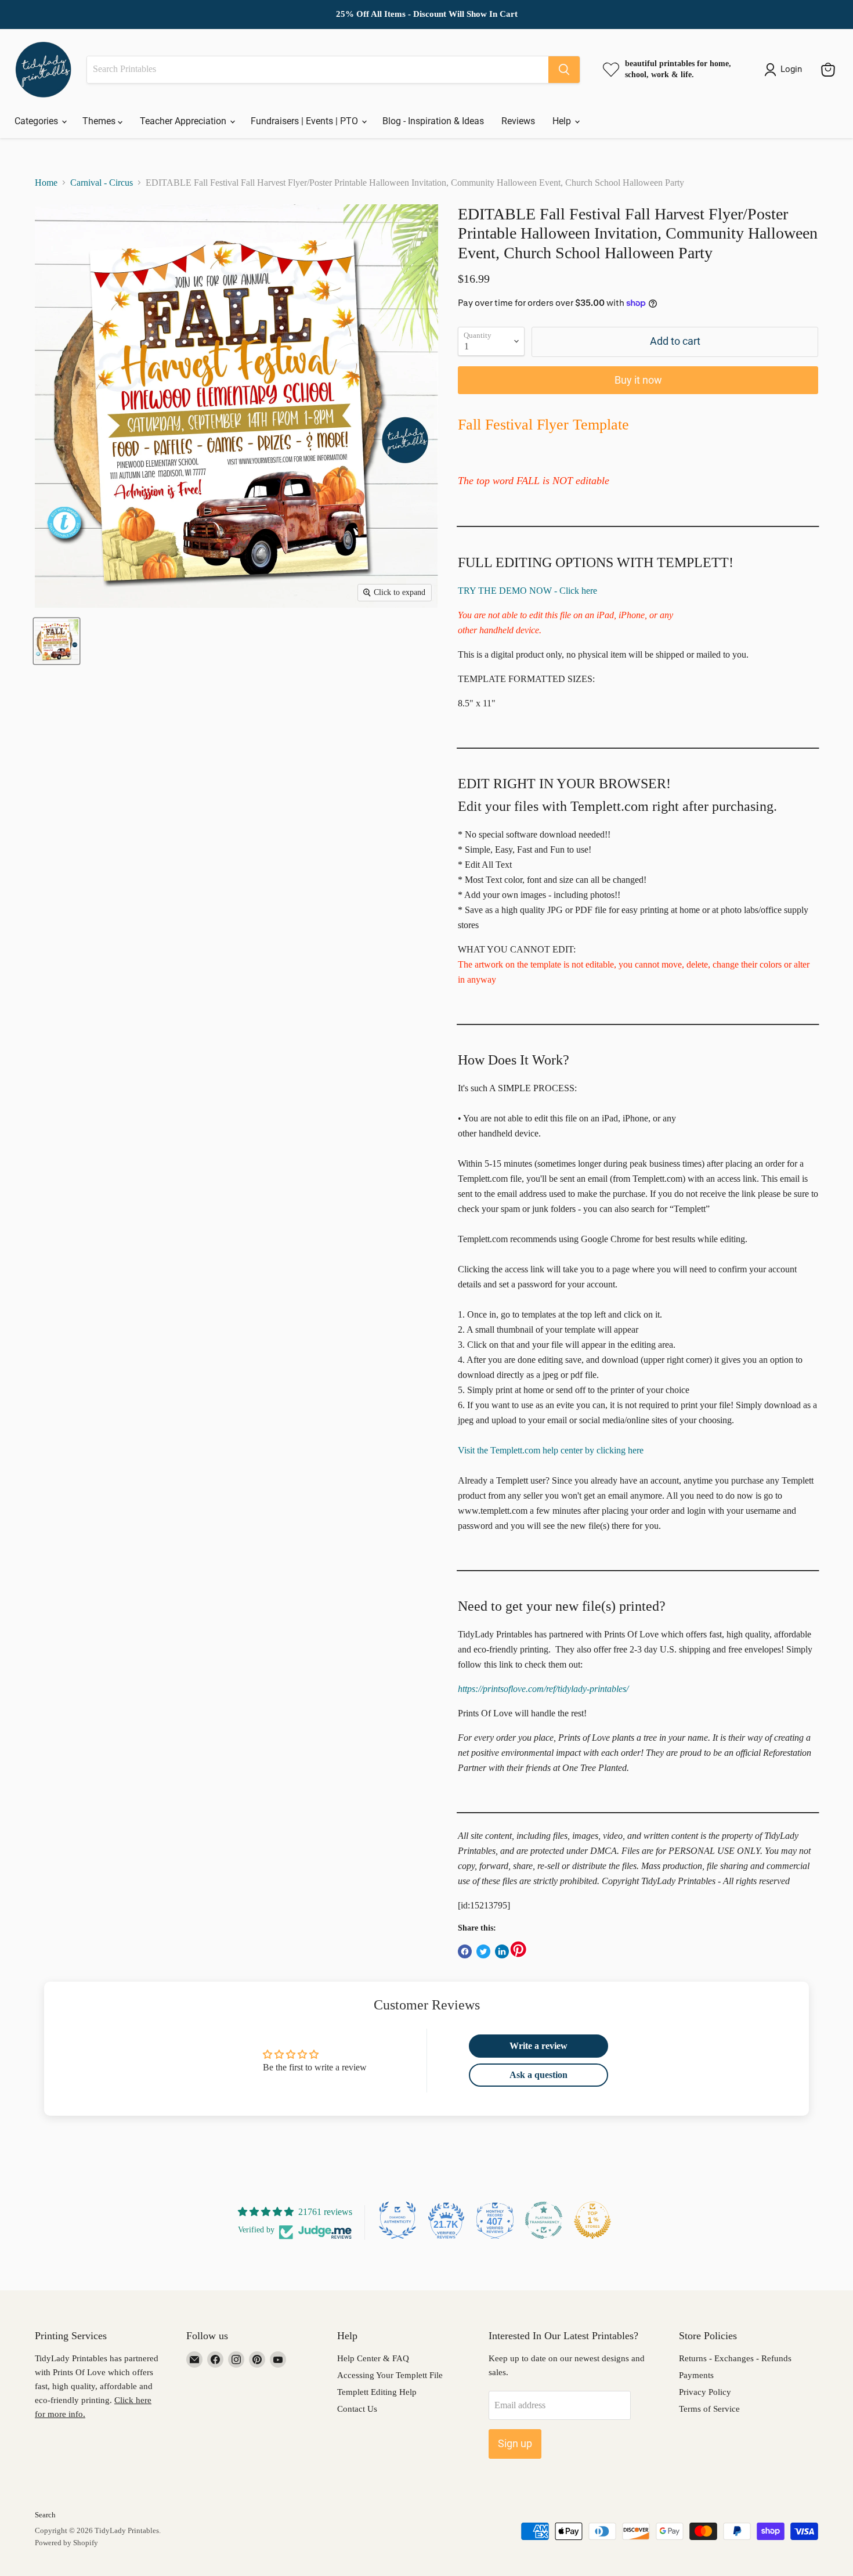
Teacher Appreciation (184, 121)
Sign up (515, 2443)
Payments (696, 2375)
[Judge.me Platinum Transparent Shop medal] (544, 2220)
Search (45, 2515)
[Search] (564, 70)
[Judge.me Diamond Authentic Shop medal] (397, 2220)
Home (46, 183)
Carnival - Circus (102, 183)
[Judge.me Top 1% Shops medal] (592, 2220)
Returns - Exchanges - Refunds (735, 2358)
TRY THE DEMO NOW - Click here (527, 591)
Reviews (518, 121)
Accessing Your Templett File (390, 2375)
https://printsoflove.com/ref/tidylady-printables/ (543, 1689)
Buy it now (638, 380)
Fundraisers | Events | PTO (306, 121)
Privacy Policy (705, 2392)
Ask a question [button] (538, 2075)
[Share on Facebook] (465, 1951)
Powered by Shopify (66, 2543)
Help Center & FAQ (373, 2358)
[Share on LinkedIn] (502, 1951)
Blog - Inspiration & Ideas (433, 121)
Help (563, 121)
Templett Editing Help (377, 2392)
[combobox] (318, 70)
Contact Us (357, 2409)
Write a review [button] (538, 2046)
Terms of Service (709, 2409)
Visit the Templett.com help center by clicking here (551, 1450)
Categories (37, 121)
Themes (100, 121)
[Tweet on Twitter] (483, 1951)
